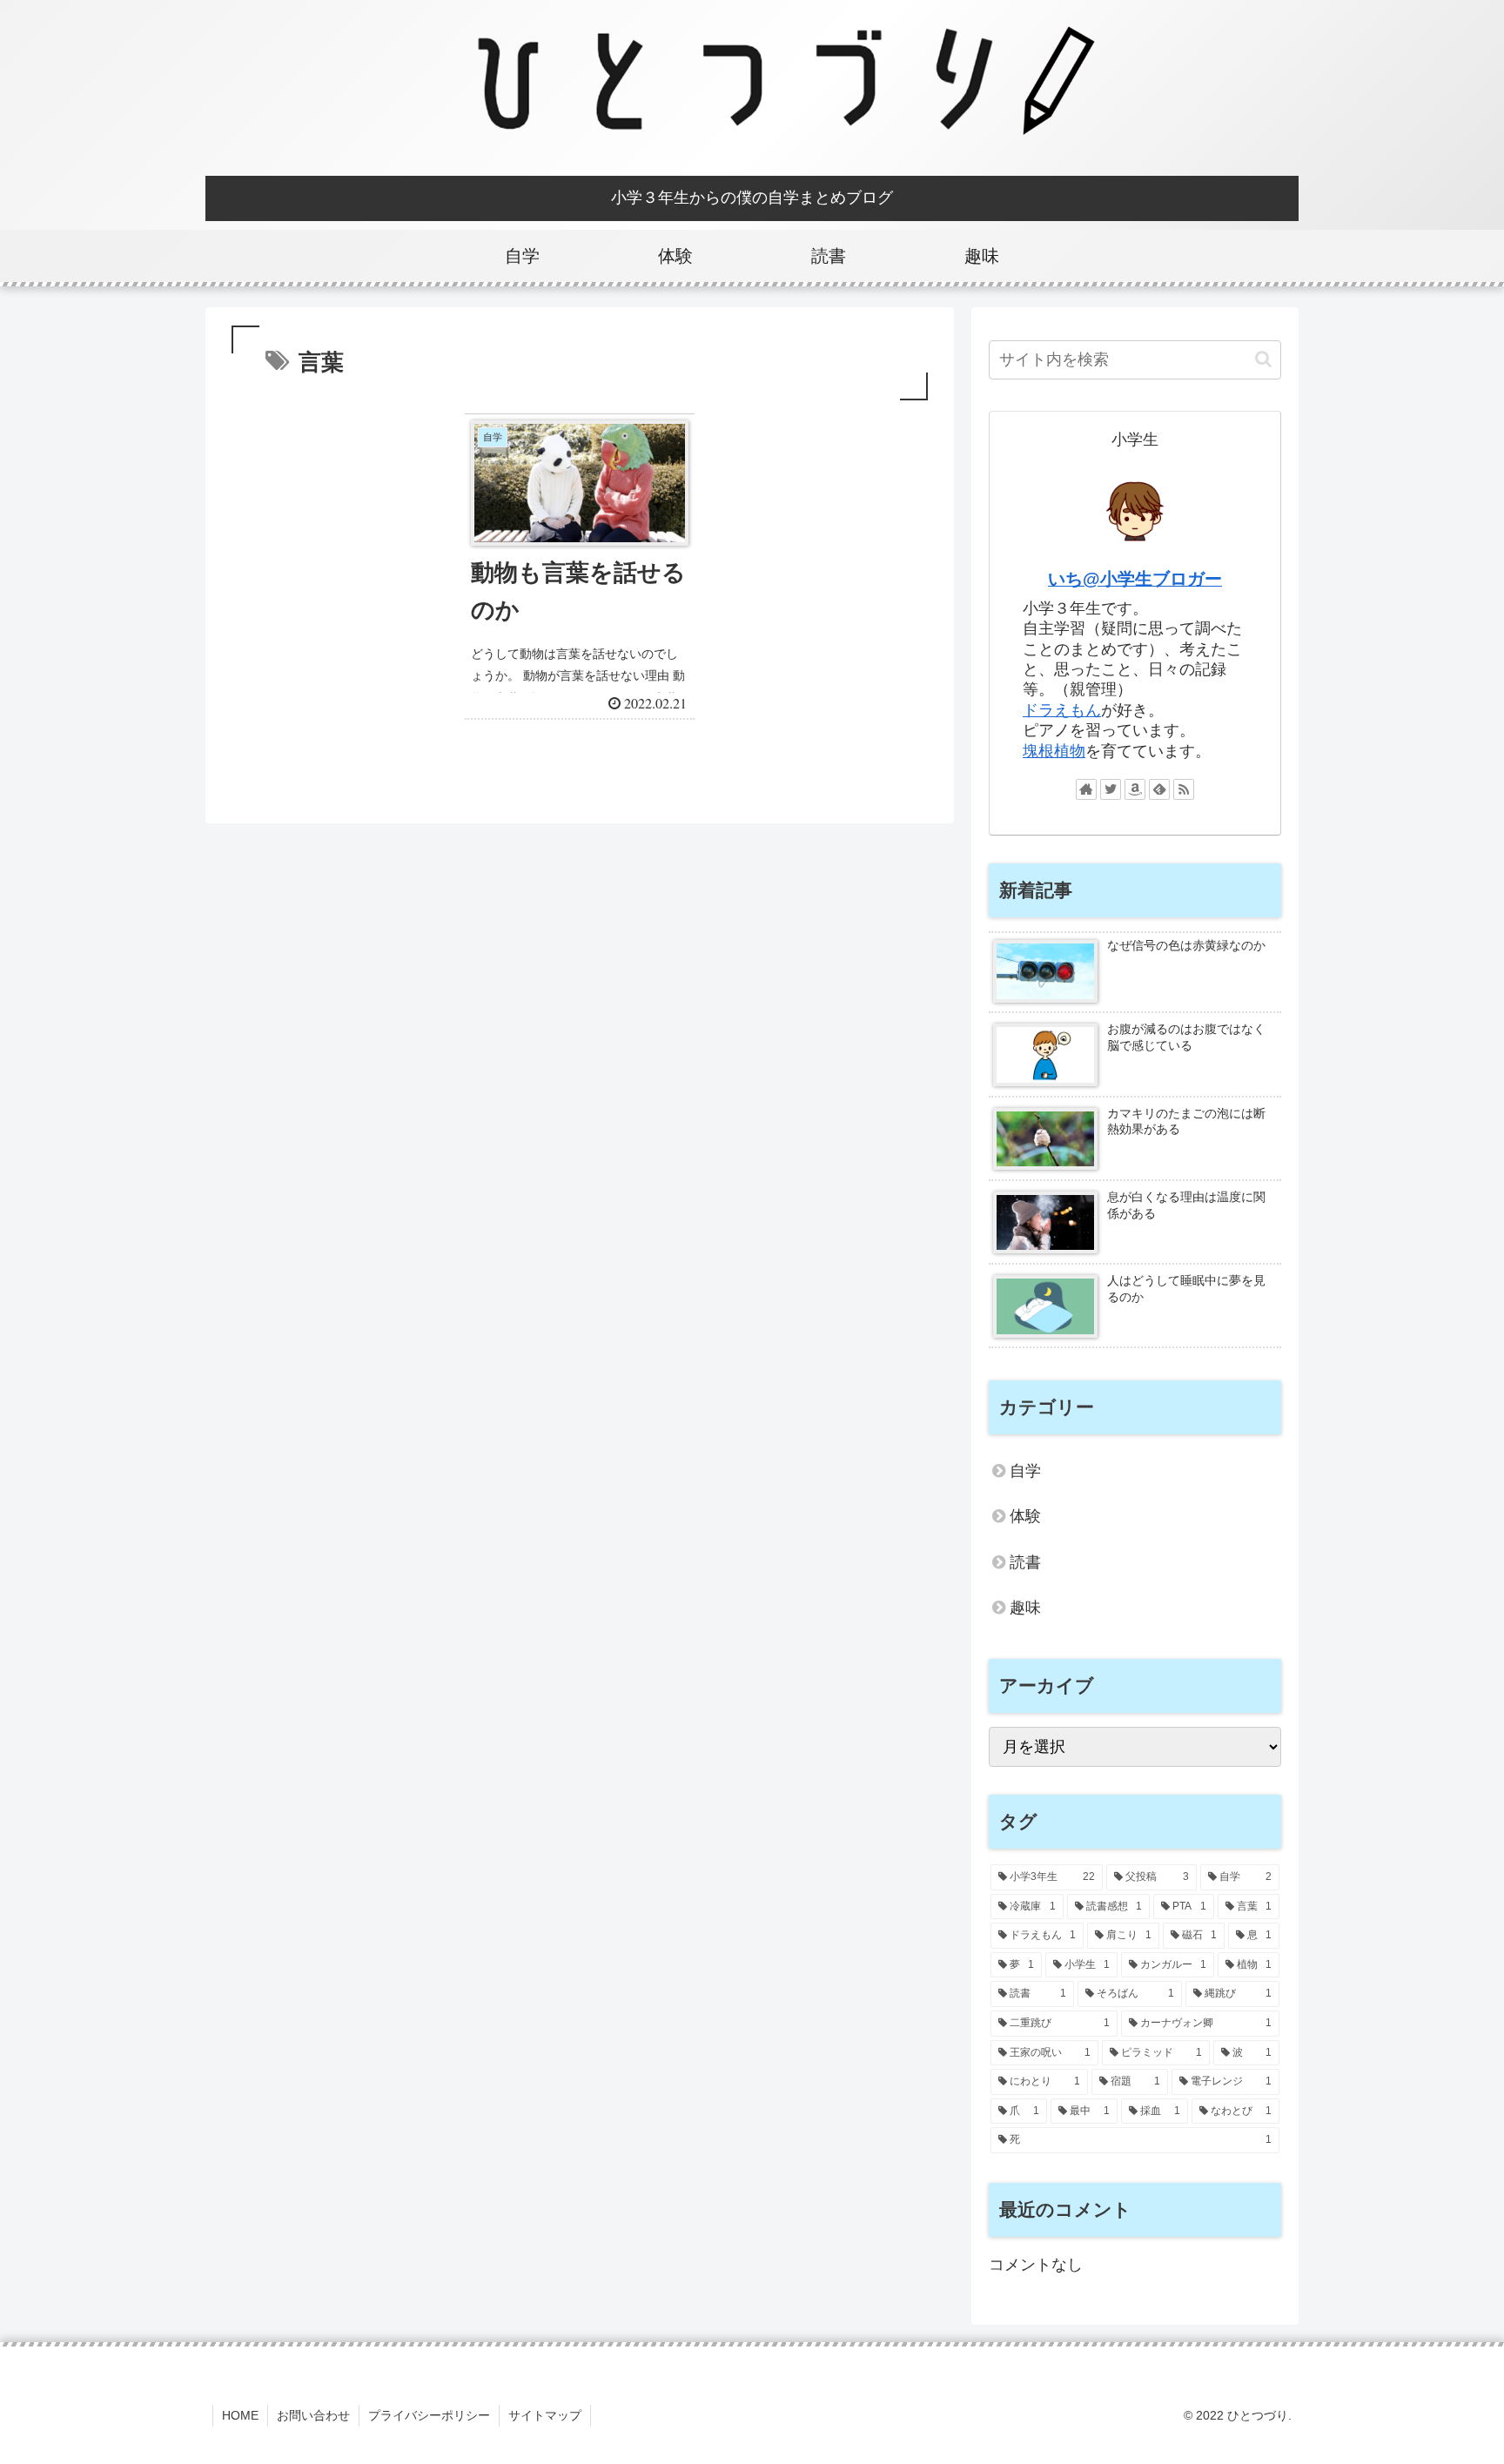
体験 (1025, 1516)
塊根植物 (1054, 751)
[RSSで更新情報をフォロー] (1184, 789)
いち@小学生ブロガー (1135, 579)
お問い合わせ (313, 2415)
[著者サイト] (1086, 789)
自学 (1025, 1471)
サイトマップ (545, 2415)
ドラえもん (1062, 710)
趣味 (1025, 1608)
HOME (240, 2415)
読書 (1025, 1562)
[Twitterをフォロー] (1111, 789)
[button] (1263, 359)
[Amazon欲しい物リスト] (1135, 789)
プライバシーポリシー (429, 2415)
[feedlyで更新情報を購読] (1159, 789)
